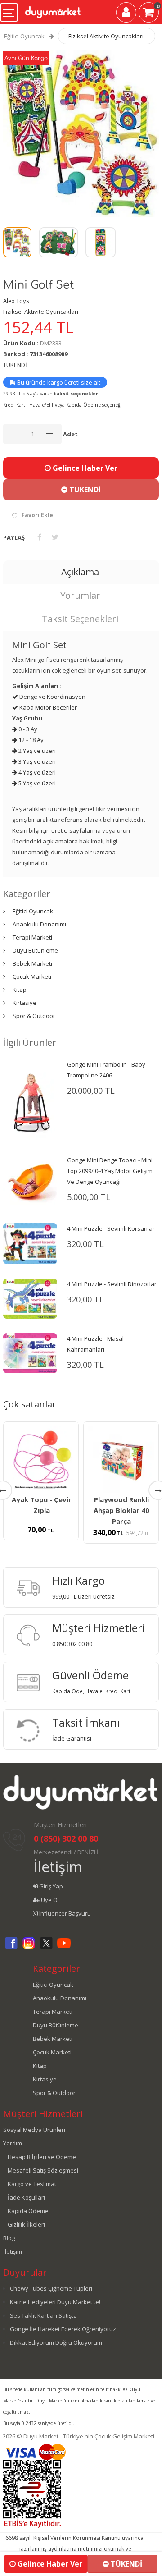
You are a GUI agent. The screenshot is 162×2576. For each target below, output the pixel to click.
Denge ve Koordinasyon (52, 697)
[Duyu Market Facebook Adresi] (11, 1948)
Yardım (13, 2143)
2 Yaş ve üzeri (36, 751)
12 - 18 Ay (30, 740)
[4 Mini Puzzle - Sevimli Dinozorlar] (30, 1298)
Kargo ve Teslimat (32, 2184)
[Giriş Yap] (126, 14)
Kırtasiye (25, 1003)
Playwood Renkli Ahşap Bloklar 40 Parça (121, 1510)
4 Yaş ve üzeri (36, 772)
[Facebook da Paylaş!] (39, 537)
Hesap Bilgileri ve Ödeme (42, 2157)
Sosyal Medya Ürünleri (34, 2130)
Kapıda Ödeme (28, 2211)
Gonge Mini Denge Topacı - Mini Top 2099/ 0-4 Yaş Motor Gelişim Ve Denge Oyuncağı (110, 1171)
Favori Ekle (37, 515)
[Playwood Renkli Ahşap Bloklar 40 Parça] (121, 1459)
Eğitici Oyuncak (24, 36)
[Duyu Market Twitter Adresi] (46, 1948)
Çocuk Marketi (32, 976)
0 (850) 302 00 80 (66, 1838)
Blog (9, 2238)
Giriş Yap (50, 1886)
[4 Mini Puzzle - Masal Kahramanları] (30, 1352)
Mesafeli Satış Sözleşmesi (43, 2170)
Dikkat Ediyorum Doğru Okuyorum (56, 2342)
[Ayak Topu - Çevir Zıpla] (41, 1459)
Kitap (20, 990)
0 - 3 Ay (27, 729)
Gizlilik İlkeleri (26, 2224)
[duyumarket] (53, 9)
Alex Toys (16, 301)
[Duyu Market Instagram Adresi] (29, 1948)
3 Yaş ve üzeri (36, 761)
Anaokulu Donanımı (39, 924)
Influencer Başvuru (64, 1913)
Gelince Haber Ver (84, 468)
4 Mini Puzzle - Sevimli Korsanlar (111, 1228)
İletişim (58, 1867)
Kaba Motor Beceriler (47, 707)
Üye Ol (49, 1900)
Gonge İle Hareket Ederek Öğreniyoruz (63, 2329)
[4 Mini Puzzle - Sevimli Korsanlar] (30, 1243)
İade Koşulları (26, 2197)
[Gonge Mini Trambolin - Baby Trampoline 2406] (30, 1099)
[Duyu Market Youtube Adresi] (64, 1948)
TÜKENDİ (84, 490)
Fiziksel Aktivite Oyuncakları (106, 36)
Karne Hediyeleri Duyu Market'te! (55, 2302)
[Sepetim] (149, 14)
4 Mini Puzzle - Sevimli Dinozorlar (112, 1284)
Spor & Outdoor (34, 1016)
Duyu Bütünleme (35, 950)
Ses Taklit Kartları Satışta (43, 2315)
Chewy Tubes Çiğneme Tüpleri (51, 2288)
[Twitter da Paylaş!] (55, 537)
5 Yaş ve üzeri (36, 783)
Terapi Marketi (32, 937)
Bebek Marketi (32, 963)
